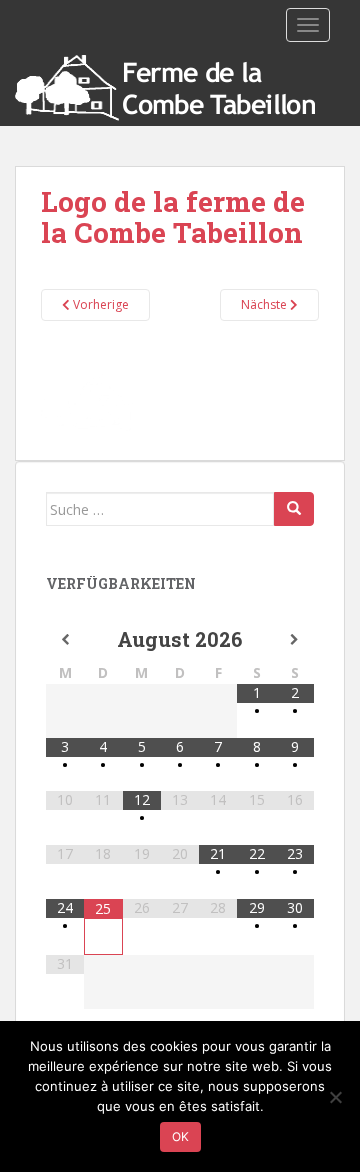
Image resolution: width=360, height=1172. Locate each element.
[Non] (335, 1097)
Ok (180, 1136)
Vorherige (99, 304)
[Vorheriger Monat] (65, 640)
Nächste (265, 304)
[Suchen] (294, 509)
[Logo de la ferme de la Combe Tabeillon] (180, 403)
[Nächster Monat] (295, 640)
